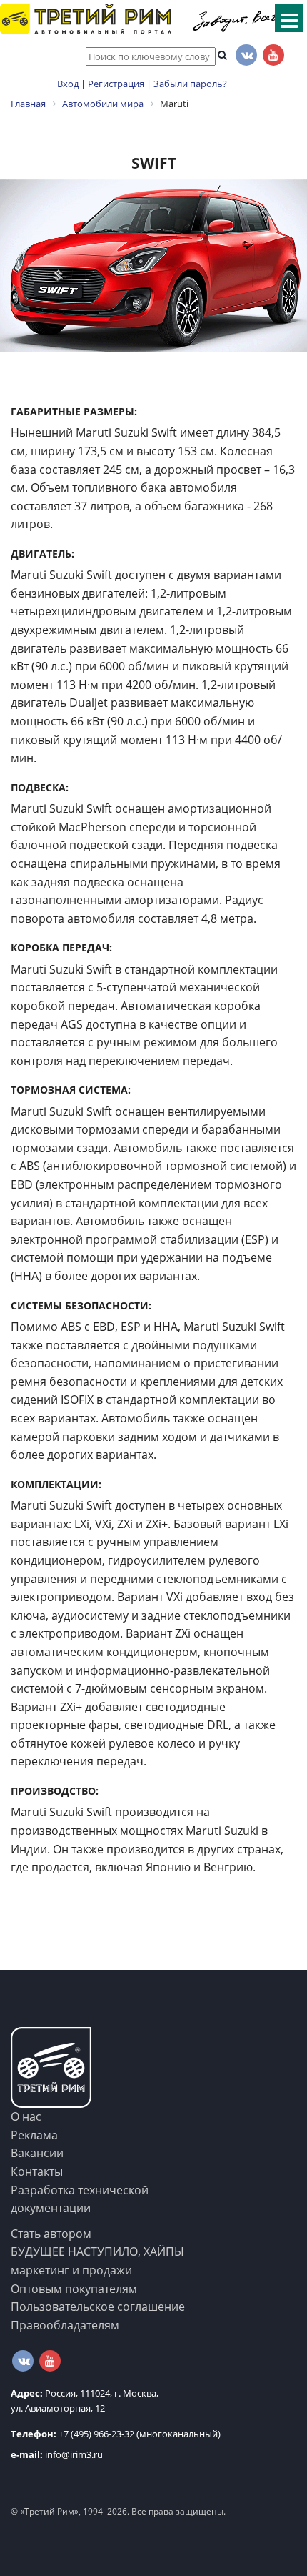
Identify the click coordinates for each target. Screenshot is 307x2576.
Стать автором (51, 2234)
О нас (26, 2116)
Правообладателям (65, 2325)
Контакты (37, 2171)
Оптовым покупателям (74, 2289)
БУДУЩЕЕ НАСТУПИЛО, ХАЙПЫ (97, 2251)
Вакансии (37, 2153)
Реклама (34, 2135)
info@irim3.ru (57, 2454)
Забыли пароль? (190, 84)
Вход (68, 84)
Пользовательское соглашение (98, 2307)
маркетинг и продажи (71, 2270)
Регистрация (116, 84)
